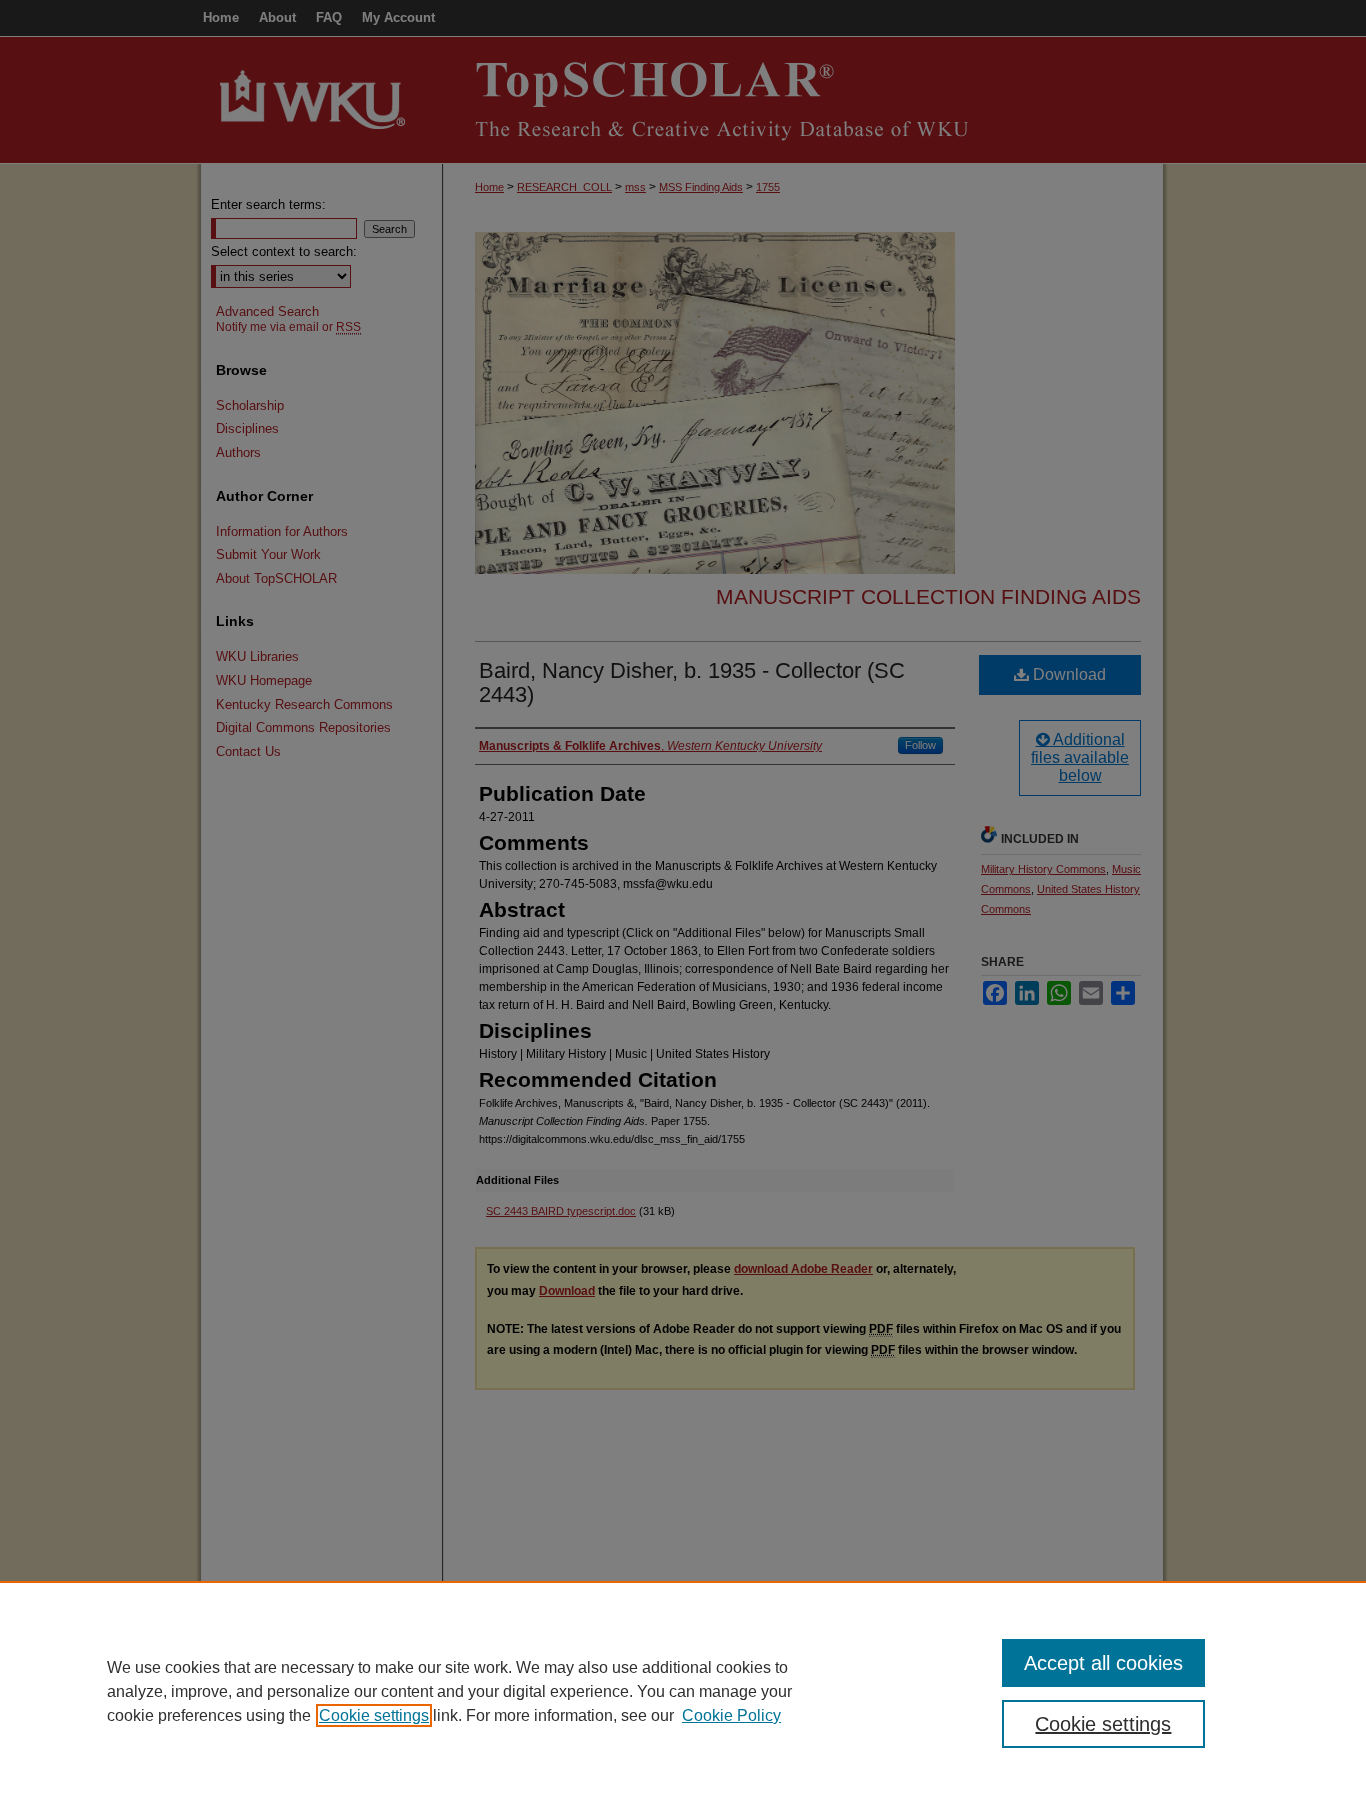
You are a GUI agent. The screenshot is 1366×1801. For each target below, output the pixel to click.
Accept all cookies (1103, 1663)
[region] (683, 1691)
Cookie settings (374, 1715)
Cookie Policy (731, 1715)
